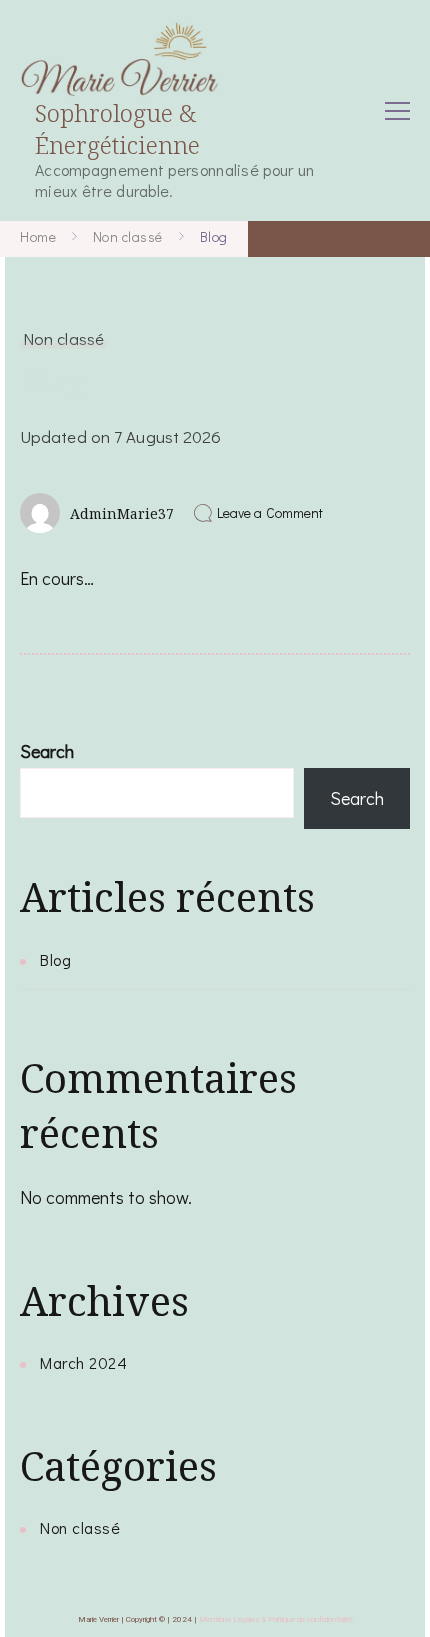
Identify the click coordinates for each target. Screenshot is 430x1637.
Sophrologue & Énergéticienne (117, 128)
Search (47, 751)
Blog (55, 959)
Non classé (63, 338)
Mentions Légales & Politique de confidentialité (276, 1619)
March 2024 (83, 1362)
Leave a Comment (270, 513)
